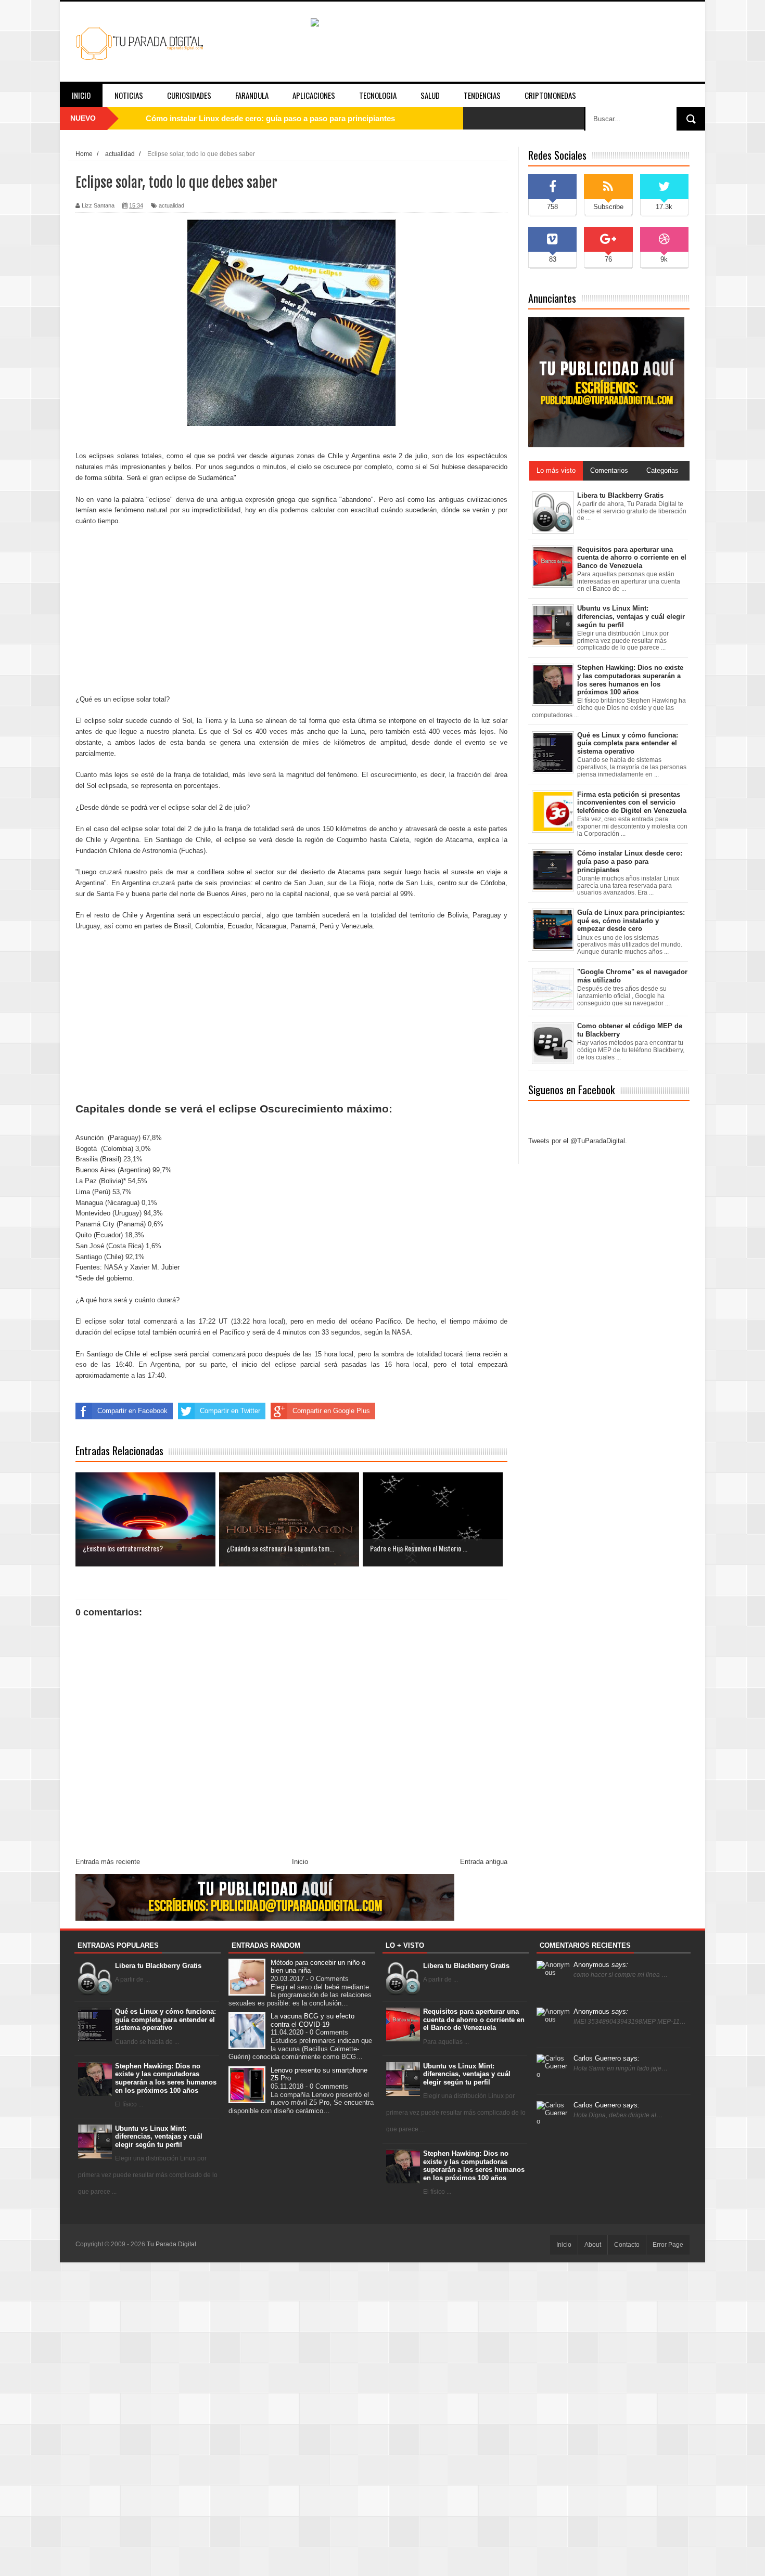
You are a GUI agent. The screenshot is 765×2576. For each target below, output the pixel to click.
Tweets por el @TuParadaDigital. (578, 1141)
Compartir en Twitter (230, 1411)
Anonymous (601, 1965)
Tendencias (482, 95)
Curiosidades (189, 95)
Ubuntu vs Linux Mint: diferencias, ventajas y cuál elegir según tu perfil (159, 2137)
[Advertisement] (291, 611)
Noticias (129, 95)
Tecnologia (378, 95)
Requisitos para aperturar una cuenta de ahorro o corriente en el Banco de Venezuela (474, 2020)
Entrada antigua (484, 1862)
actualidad (171, 205)
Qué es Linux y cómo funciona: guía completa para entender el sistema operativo (292, 118)
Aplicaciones (314, 95)
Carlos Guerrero (607, 2058)
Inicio (81, 95)
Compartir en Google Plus (331, 1411)
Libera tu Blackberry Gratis (158, 1966)
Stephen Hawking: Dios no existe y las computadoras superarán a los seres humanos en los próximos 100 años (166, 2078)
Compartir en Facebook (132, 1411)
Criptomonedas (550, 95)
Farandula (252, 95)
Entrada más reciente (108, 1862)
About (593, 2245)
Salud (430, 95)
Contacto (627, 2245)
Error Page (668, 2245)
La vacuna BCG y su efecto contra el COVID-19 (313, 2020)
